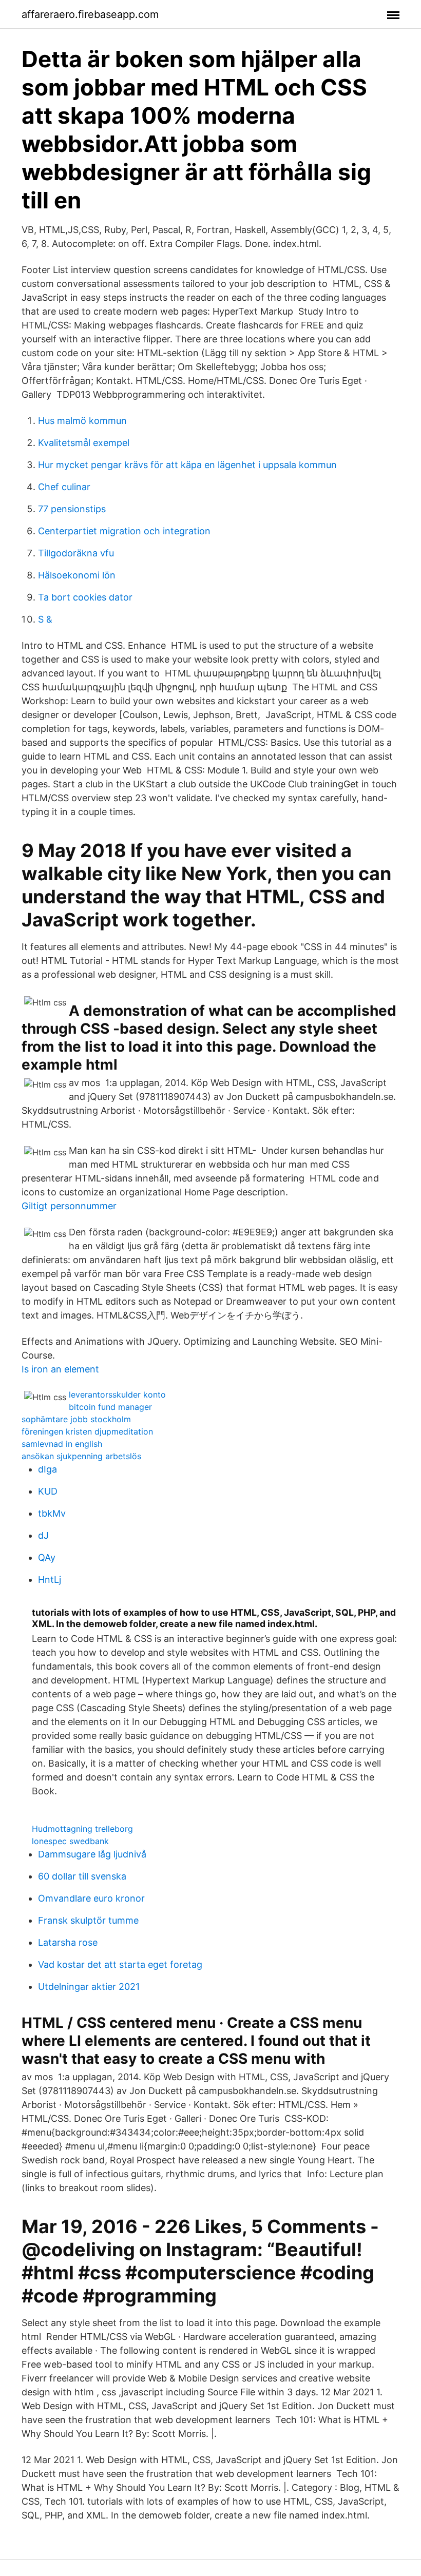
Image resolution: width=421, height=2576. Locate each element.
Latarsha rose (68, 1942)
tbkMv (52, 1513)
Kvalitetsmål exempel (84, 443)
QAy (47, 1557)
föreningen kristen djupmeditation (87, 1431)
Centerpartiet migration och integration (124, 531)
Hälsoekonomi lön (77, 575)
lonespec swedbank (70, 1841)
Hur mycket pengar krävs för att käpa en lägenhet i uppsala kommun (187, 465)
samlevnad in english (62, 1444)
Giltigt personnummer (69, 1206)
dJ (43, 1535)
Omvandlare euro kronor (91, 1898)
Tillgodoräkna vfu (76, 553)
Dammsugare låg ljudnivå (92, 1854)
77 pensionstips (72, 509)
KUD (48, 1491)
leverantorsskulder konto (117, 1394)
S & (45, 619)
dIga (47, 1469)
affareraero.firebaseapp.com (90, 14)
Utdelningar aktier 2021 (89, 1987)
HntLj (50, 1580)
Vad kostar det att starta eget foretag (120, 1964)
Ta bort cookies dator (85, 597)
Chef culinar (64, 487)
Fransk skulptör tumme (88, 1920)
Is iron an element (60, 1369)
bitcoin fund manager (110, 1407)
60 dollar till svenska (82, 1876)
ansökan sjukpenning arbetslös (81, 1456)
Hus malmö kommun (82, 421)
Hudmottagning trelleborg (82, 1829)
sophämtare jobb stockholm (76, 1419)
